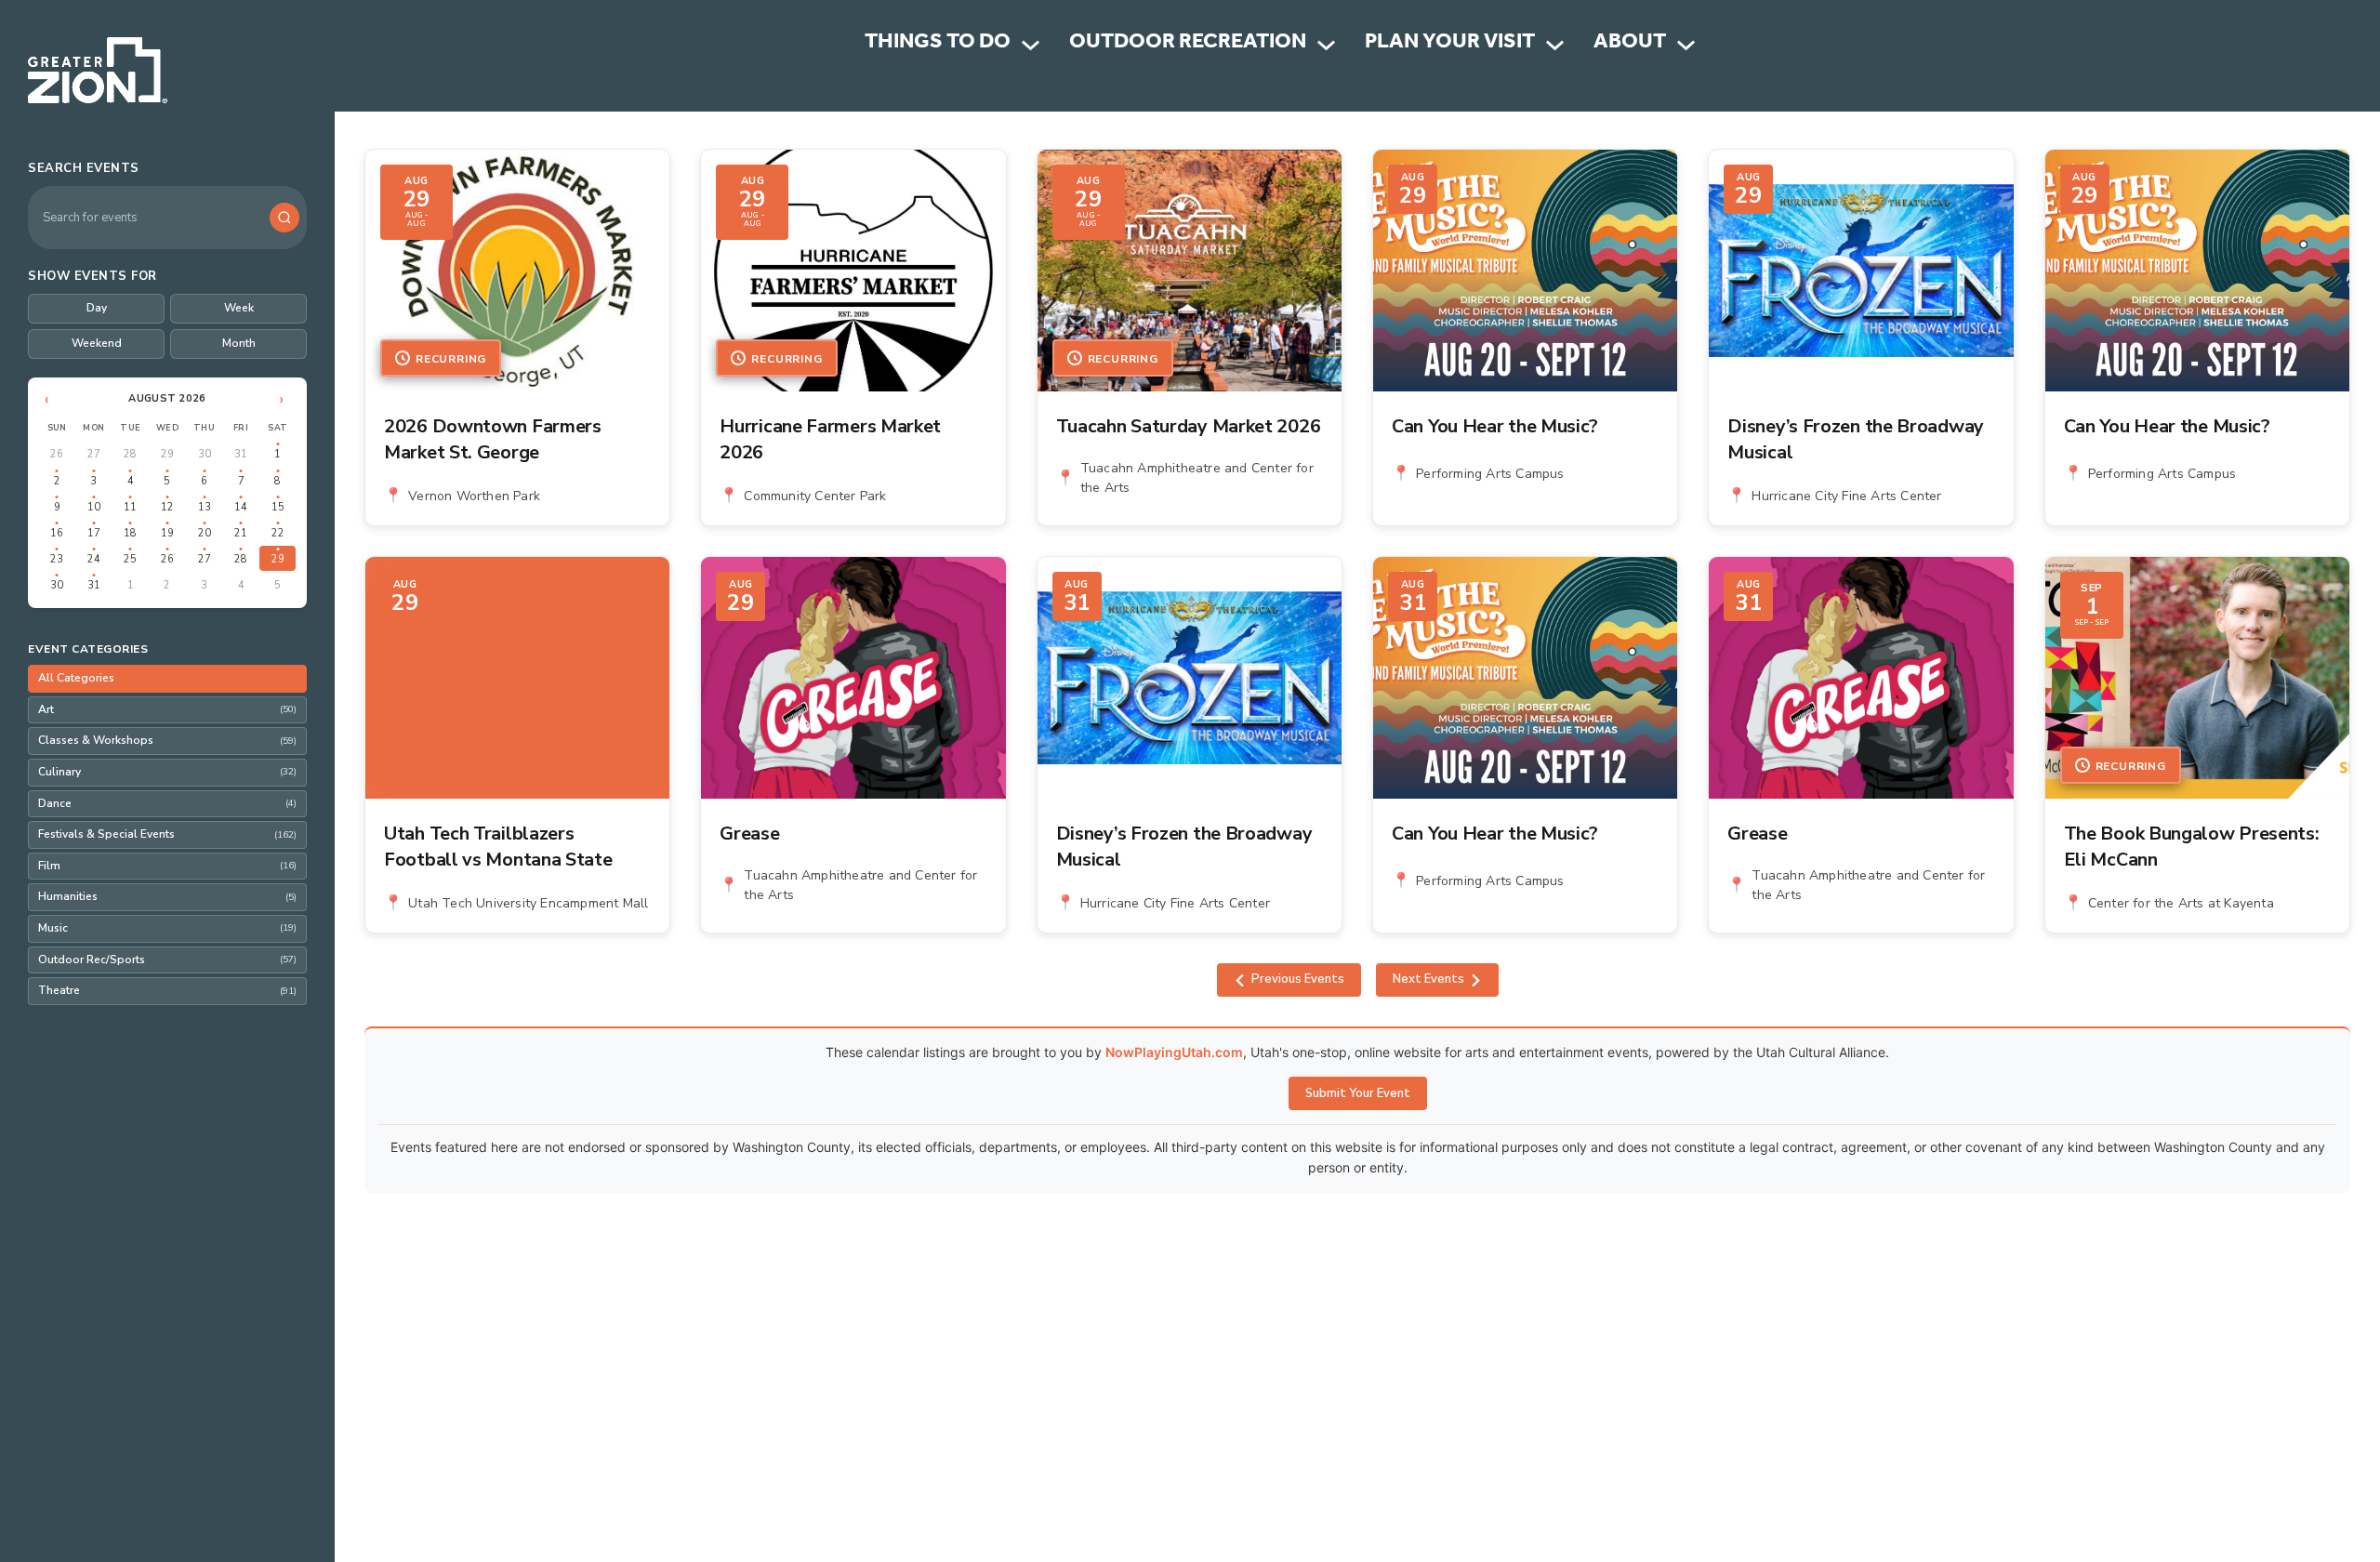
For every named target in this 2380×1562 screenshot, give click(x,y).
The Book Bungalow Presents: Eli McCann (2192, 847)
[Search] (284, 218)
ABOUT (1630, 44)
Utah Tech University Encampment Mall (528, 903)
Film (167, 866)
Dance (167, 803)
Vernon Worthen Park (474, 496)
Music (167, 928)
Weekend (97, 343)
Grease (749, 834)
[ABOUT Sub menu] (1686, 45)
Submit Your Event (1358, 1093)
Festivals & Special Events (167, 834)
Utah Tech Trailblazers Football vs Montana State (498, 847)
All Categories (76, 678)
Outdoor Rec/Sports (167, 960)
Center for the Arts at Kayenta (2181, 903)
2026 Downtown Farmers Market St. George (493, 439)
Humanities (167, 896)
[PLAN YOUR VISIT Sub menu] (1555, 45)
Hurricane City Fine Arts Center (1846, 496)
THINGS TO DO (938, 44)
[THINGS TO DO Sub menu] (1031, 45)
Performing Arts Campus (1490, 474)
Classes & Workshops (167, 740)
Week (239, 308)
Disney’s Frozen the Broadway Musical (1856, 439)
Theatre (167, 990)
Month (239, 343)
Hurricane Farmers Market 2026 (830, 439)
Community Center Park (815, 496)
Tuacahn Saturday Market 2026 (1189, 426)
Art (167, 709)
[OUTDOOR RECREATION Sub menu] (1326, 45)
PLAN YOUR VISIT (1450, 44)
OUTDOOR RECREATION (1188, 44)
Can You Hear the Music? (1495, 426)
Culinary (167, 772)
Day (97, 308)
